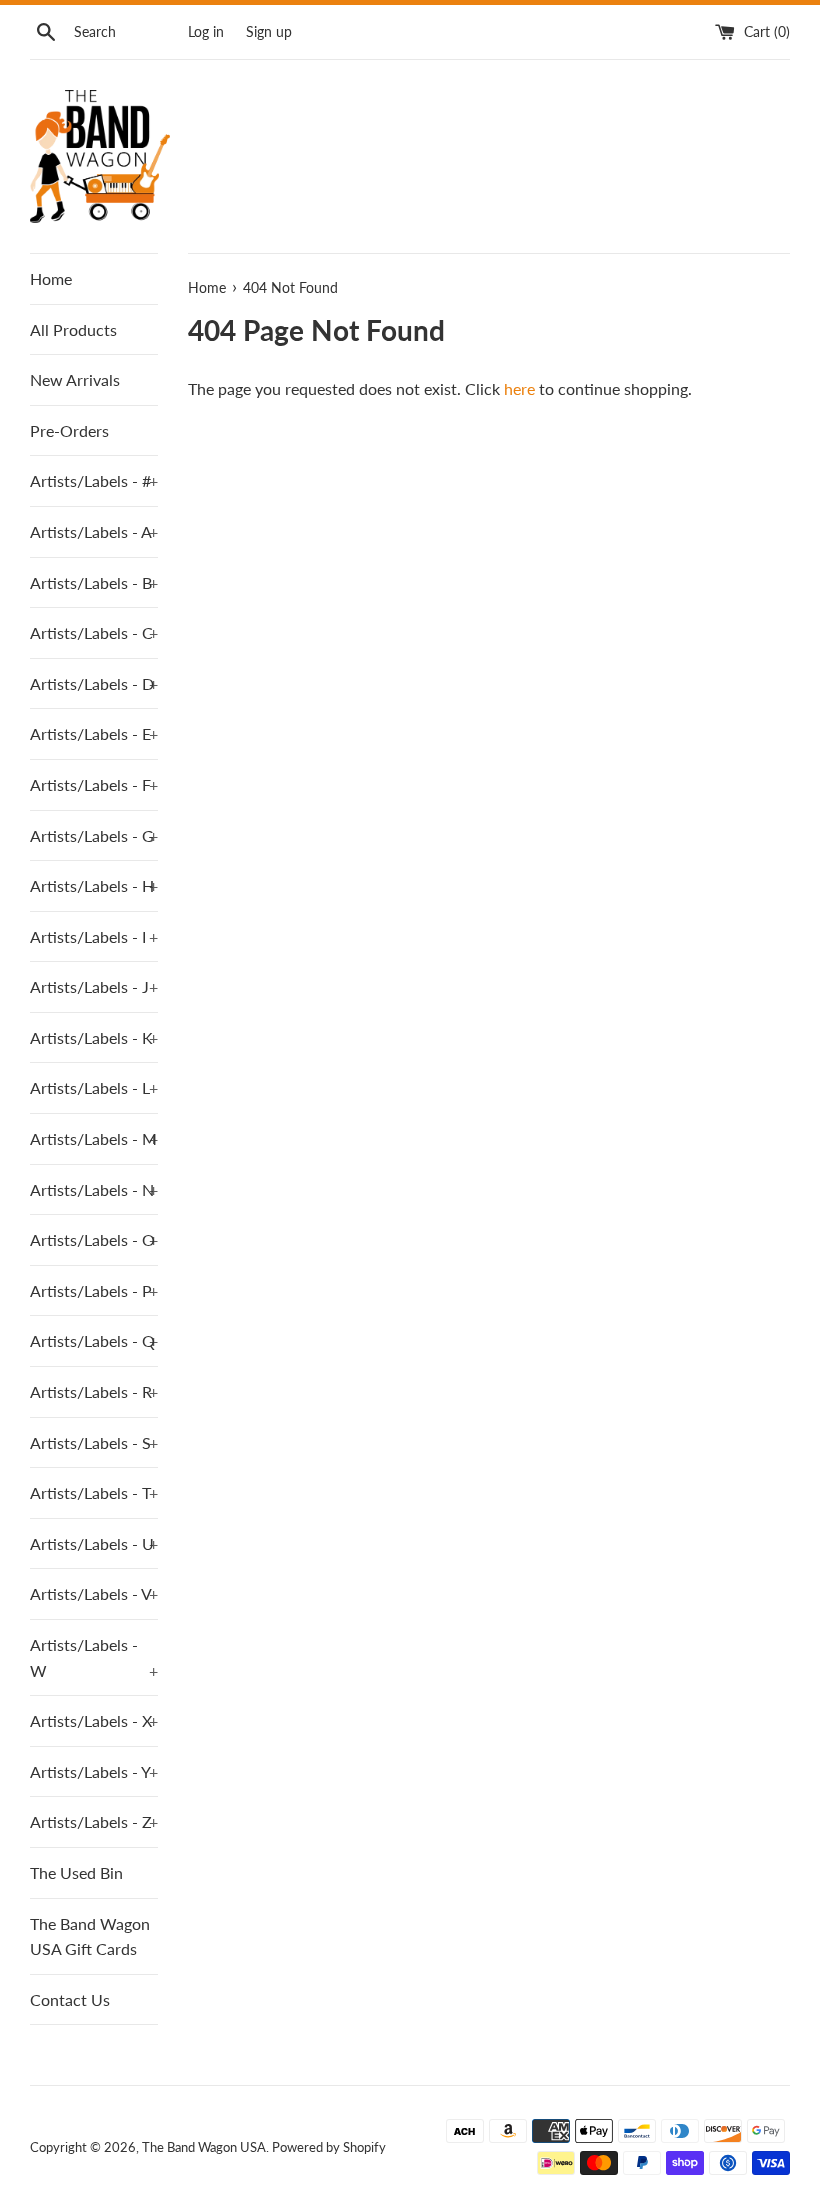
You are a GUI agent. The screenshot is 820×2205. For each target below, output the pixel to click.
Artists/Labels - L (94, 1087)
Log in (206, 31)
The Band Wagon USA (204, 2147)
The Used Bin (76, 1872)
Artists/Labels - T (94, 1492)
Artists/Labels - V (94, 1593)
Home (51, 278)
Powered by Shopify (329, 2147)
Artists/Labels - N (94, 1189)
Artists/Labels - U (94, 1543)
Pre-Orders (69, 430)
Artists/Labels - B (94, 582)
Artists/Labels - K (94, 1037)
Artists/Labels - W (94, 1657)
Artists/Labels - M (94, 1138)
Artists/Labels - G (94, 835)
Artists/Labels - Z (94, 1821)
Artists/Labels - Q (94, 1340)
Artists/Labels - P (94, 1290)
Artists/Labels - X (94, 1720)
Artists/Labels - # (94, 480)
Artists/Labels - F (94, 784)
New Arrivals (75, 379)
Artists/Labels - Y (94, 1771)
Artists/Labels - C (94, 632)
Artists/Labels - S (94, 1442)
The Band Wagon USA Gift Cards (90, 1936)
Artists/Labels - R (94, 1391)
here (519, 388)
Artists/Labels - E (94, 733)
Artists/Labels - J (94, 986)
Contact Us (70, 1999)
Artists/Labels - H (94, 885)
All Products (73, 329)
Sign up (269, 31)
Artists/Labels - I (94, 936)
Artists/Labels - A (94, 531)
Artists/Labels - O (94, 1239)
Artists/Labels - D (94, 683)
